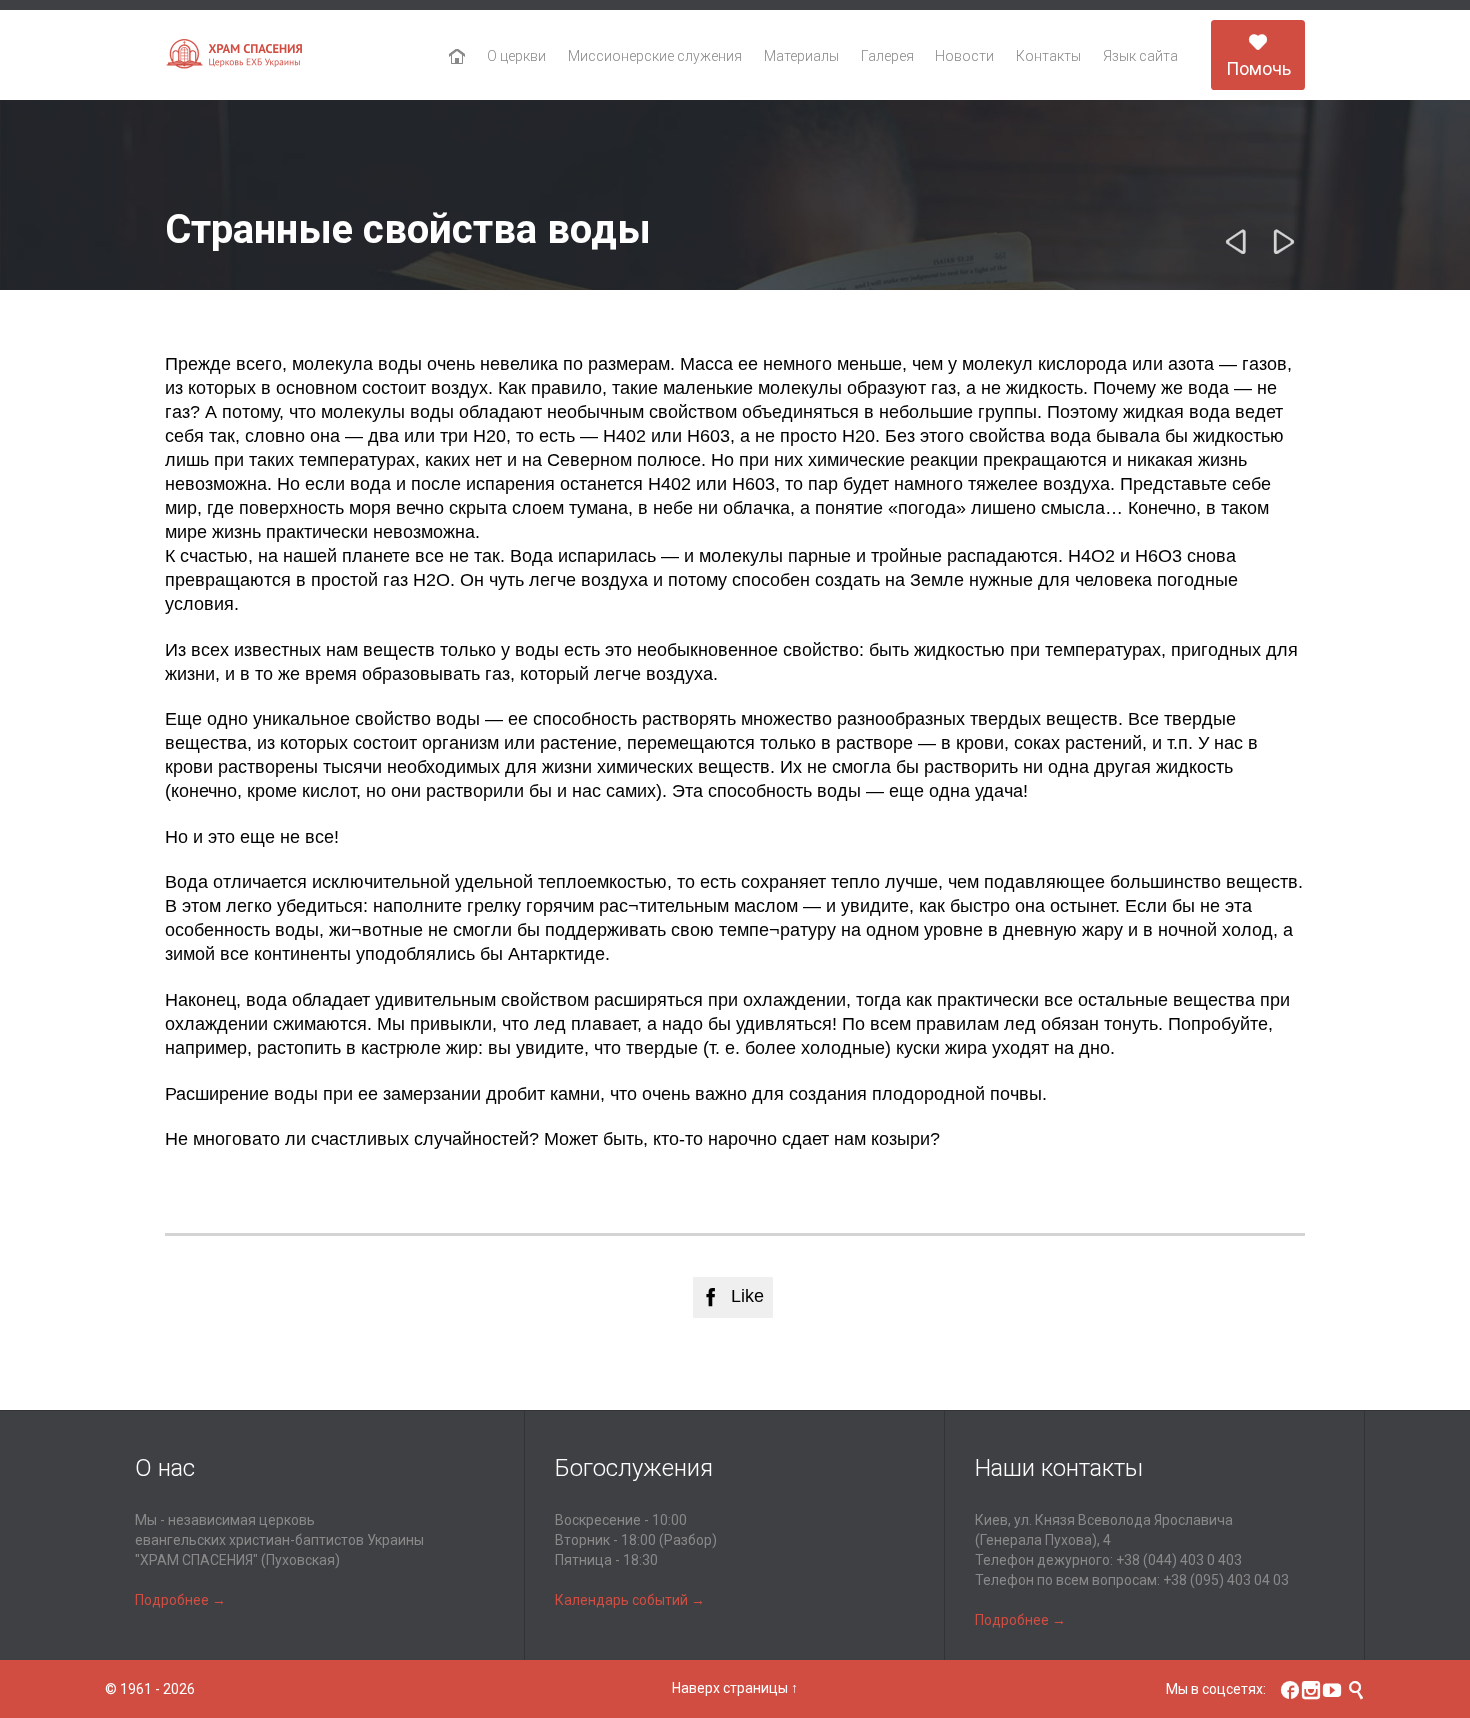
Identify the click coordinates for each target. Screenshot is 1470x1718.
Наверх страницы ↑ (735, 1688)
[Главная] (457, 57)
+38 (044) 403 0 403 (1179, 1560)
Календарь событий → (630, 1600)
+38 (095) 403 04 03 (1226, 1580)
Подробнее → (180, 1600)
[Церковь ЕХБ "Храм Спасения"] (235, 55)
